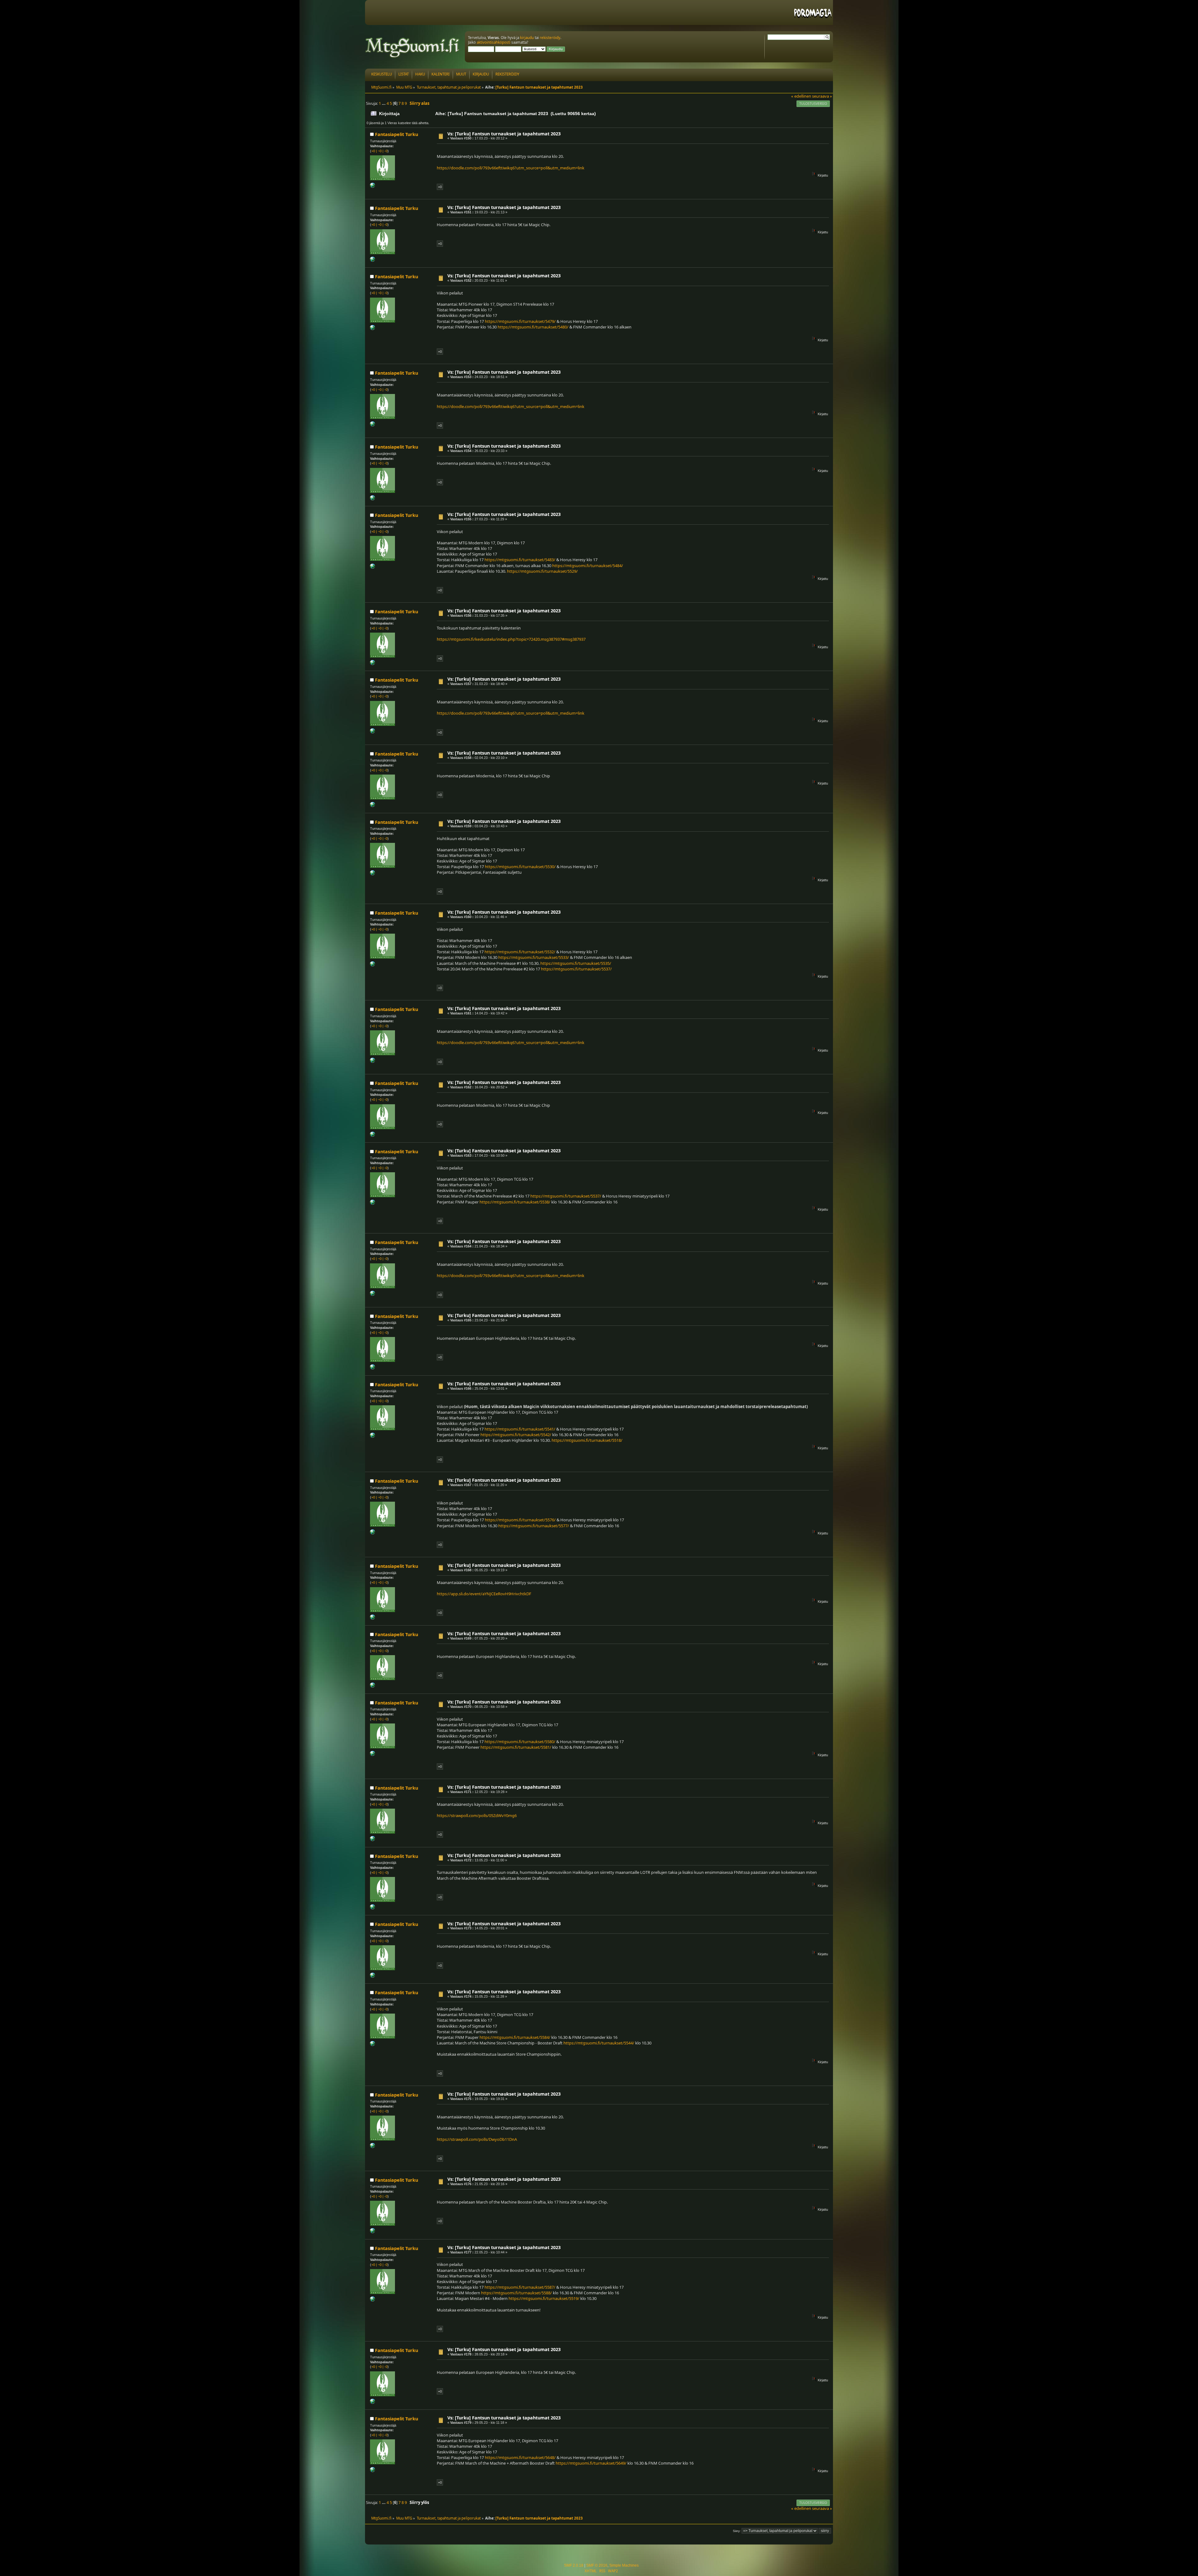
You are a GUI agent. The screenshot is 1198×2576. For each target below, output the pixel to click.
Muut (461, 74)
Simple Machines (624, 2565)
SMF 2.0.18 (574, 2565)
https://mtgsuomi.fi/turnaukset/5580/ (520, 1742)
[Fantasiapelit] (373, 187)
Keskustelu (382, 74)
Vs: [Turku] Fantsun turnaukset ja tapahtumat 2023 (504, 134)
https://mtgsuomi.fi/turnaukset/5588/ (516, 2293)
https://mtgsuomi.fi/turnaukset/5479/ (520, 321)
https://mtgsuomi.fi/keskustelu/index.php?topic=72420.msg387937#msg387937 (511, 639)
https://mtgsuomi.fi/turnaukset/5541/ (520, 1429)
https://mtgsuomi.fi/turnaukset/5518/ (587, 1440)
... (384, 103)
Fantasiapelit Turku (397, 134)
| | (379, 151)
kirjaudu (527, 38)
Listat (404, 74)
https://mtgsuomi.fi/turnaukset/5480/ (533, 327)
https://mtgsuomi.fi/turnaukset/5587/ (520, 2287)
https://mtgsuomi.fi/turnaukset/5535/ (576, 963)
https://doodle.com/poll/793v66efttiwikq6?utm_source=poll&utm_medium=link (511, 168)
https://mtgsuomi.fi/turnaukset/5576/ (520, 1520)
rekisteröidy (550, 38)
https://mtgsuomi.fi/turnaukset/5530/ (520, 867)
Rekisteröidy (507, 74)
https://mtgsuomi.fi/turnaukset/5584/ (515, 2037)
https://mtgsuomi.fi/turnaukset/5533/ (534, 957)
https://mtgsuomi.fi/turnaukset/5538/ (515, 1202)
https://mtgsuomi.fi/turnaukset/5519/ (544, 2298)
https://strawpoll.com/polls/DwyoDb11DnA (477, 2139)
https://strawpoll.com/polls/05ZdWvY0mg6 (477, 1815)
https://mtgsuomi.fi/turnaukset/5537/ (576, 969)
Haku (420, 74)
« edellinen (801, 96)
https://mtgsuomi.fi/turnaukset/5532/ (520, 952)
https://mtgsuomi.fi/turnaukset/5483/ (520, 560)
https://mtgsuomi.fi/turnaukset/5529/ (542, 571)
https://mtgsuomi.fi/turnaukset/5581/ (516, 1747)
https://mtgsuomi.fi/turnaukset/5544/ (599, 2043)
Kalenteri (441, 74)
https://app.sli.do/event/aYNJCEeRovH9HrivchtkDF (484, 1594)
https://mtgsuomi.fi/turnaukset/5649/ (591, 2463)
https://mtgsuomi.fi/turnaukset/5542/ (516, 1435)
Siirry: (737, 2531)
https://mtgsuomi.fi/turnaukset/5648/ (520, 2457)
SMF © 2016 (597, 2565)
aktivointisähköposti (494, 42)
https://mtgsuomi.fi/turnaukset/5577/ (534, 1526)
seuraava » (822, 96)
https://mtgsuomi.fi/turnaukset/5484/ (588, 566)
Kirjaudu (481, 74)
